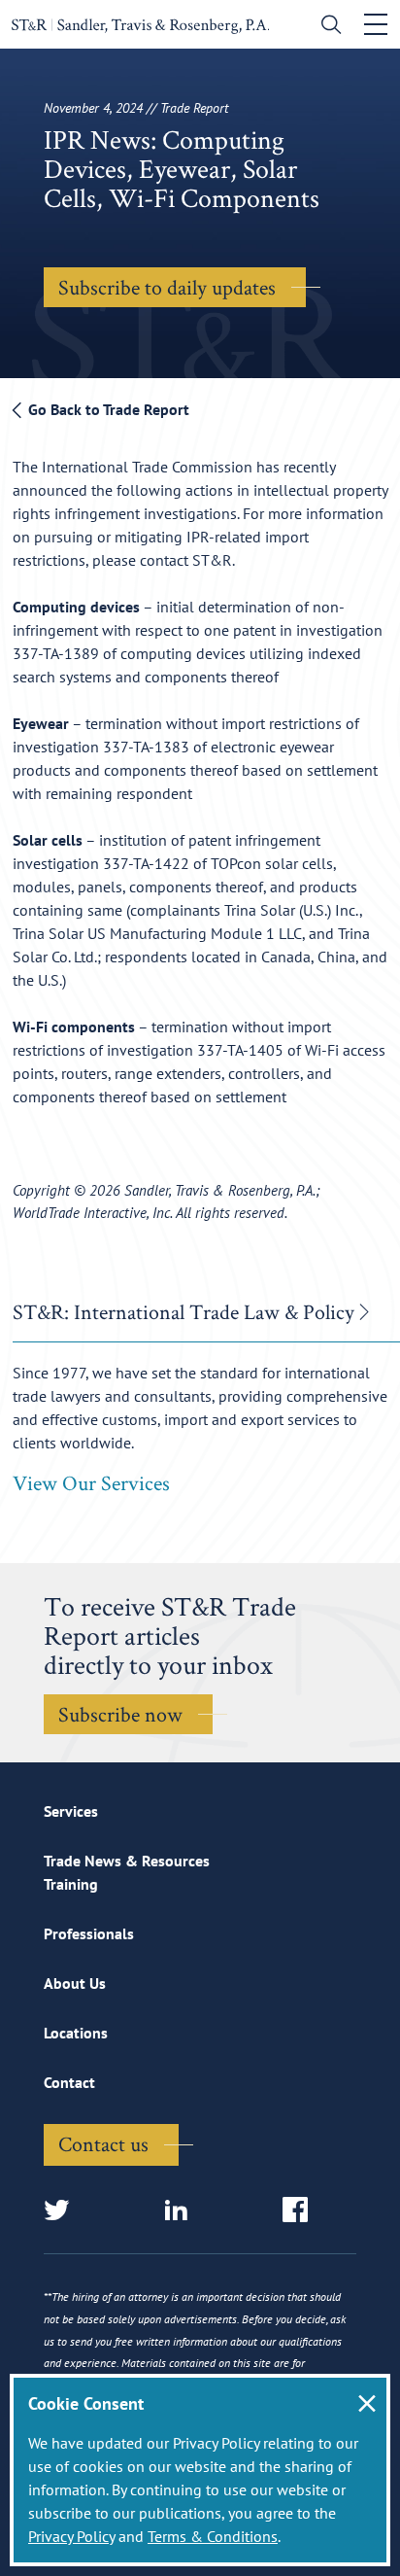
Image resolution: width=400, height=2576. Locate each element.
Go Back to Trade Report (107, 409)
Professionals (89, 1933)
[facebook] (301, 2211)
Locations (76, 2033)
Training (71, 1884)
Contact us (103, 2143)
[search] (327, 27)
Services (71, 1811)
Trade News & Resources (127, 1861)
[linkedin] (182, 2211)
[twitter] (63, 2211)
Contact (69, 2082)
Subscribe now (120, 1714)
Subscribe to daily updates (167, 287)
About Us (75, 1983)
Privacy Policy (71, 2536)
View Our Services (91, 1482)
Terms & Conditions (213, 2536)
